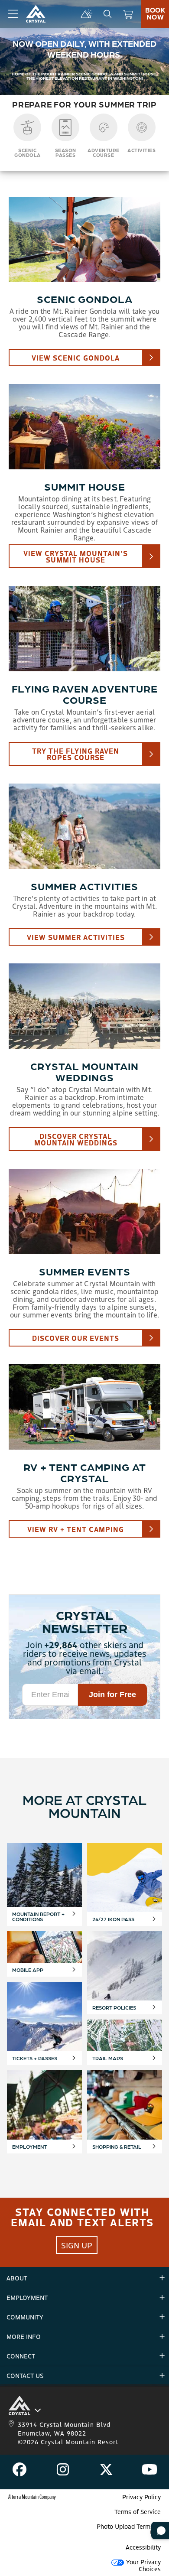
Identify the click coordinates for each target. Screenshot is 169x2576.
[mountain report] (87, 14)
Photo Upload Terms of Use (129, 2529)
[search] (107, 14)
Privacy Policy (141, 2497)
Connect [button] (21, 2356)
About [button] (17, 2278)
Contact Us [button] (25, 2375)
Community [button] (25, 2317)
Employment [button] (27, 2297)
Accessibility (143, 2547)
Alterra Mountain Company (32, 2496)
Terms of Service (138, 2511)
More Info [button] (24, 2336)
